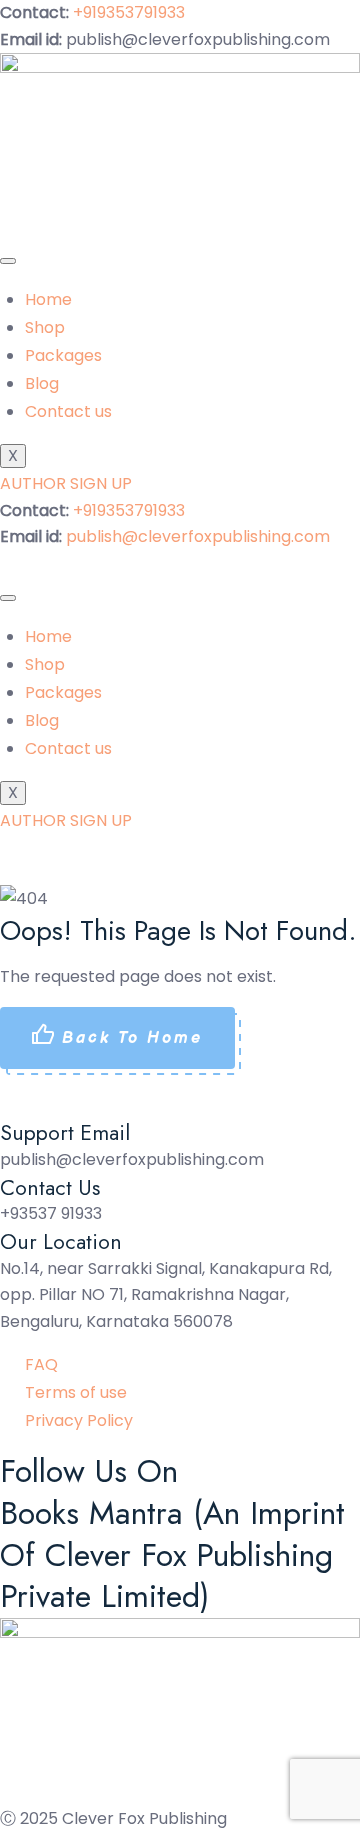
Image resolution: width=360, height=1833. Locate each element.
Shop (45, 327)
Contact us (68, 411)
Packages (63, 355)
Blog (42, 383)
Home (48, 299)
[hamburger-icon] (8, 261)
